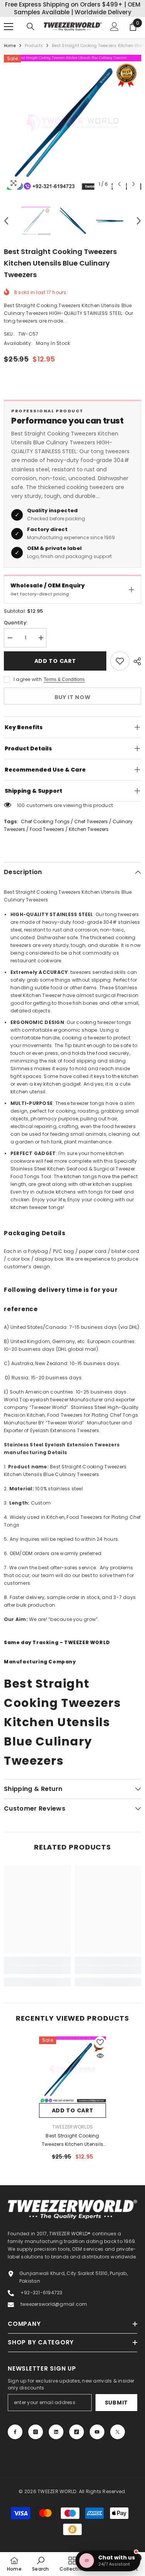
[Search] (31, 29)
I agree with (28, 682)
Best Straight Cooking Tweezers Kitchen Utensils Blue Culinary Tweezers (72, 2143)
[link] (37, 1972)
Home (10, 48)
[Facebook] (15, 2435)
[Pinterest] (56, 2435)
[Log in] (114, 29)
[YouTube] (97, 2435)
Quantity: (16, 625)
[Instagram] (36, 2435)
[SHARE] (135, 664)
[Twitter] (118, 2435)
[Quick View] (100, 2058)
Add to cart (55, 664)
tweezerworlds (72, 2130)
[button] (119, 187)
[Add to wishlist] (120, 664)
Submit (116, 2405)
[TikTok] (77, 2435)
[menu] (9, 29)
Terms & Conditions (64, 682)
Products (34, 48)
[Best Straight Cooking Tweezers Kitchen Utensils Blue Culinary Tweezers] (72, 2072)
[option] (72, 126)
